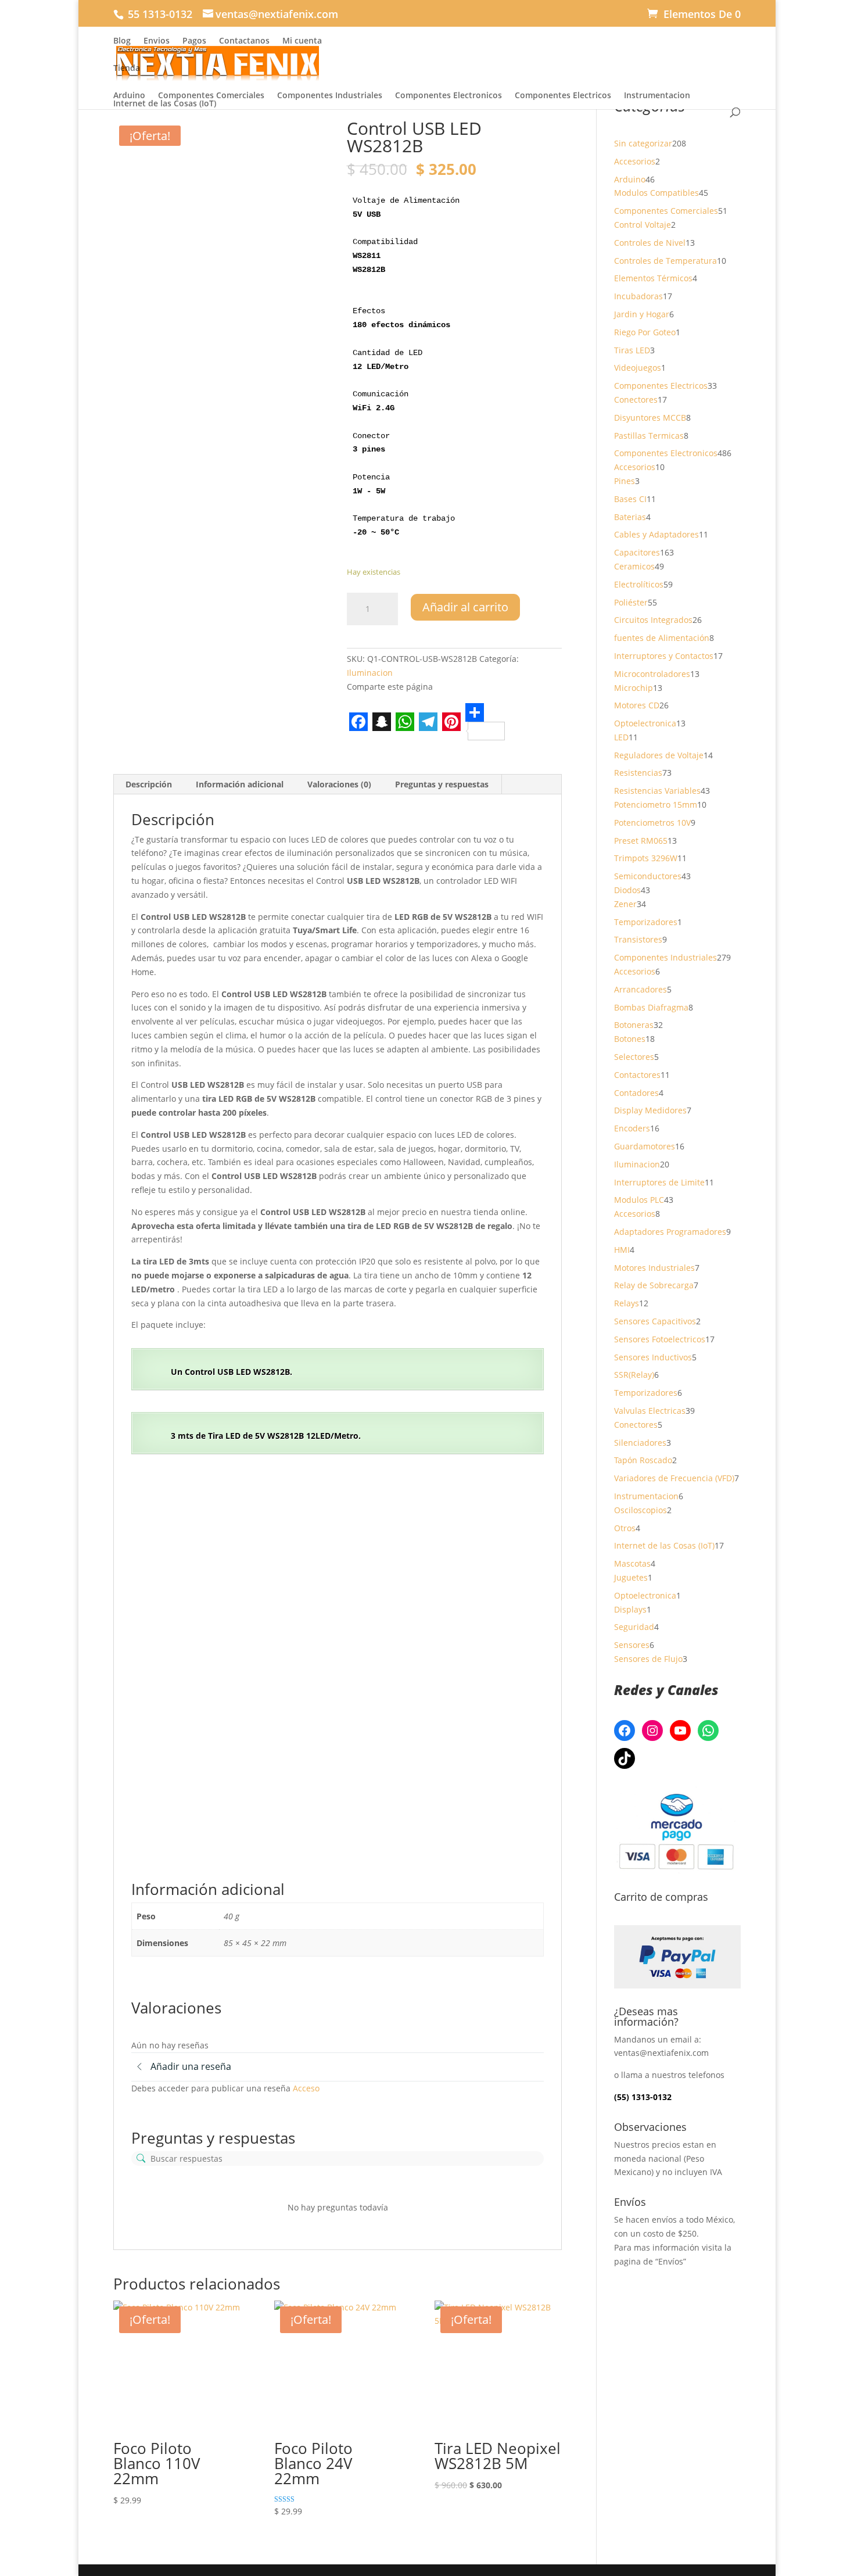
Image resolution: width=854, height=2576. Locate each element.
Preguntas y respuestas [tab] (442, 784)
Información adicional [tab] (240, 784)
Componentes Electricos (563, 95)
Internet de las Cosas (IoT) (165, 103)
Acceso (306, 2088)
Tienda (127, 69)
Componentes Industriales (330, 95)
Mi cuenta (302, 41)
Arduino (129, 95)
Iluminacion (370, 673)
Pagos (194, 41)
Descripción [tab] (149, 784)
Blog (122, 41)
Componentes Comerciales (211, 95)
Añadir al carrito (465, 607)
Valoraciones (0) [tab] (339, 784)
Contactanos (244, 41)
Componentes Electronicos (448, 95)
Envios (157, 41)
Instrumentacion (657, 95)
